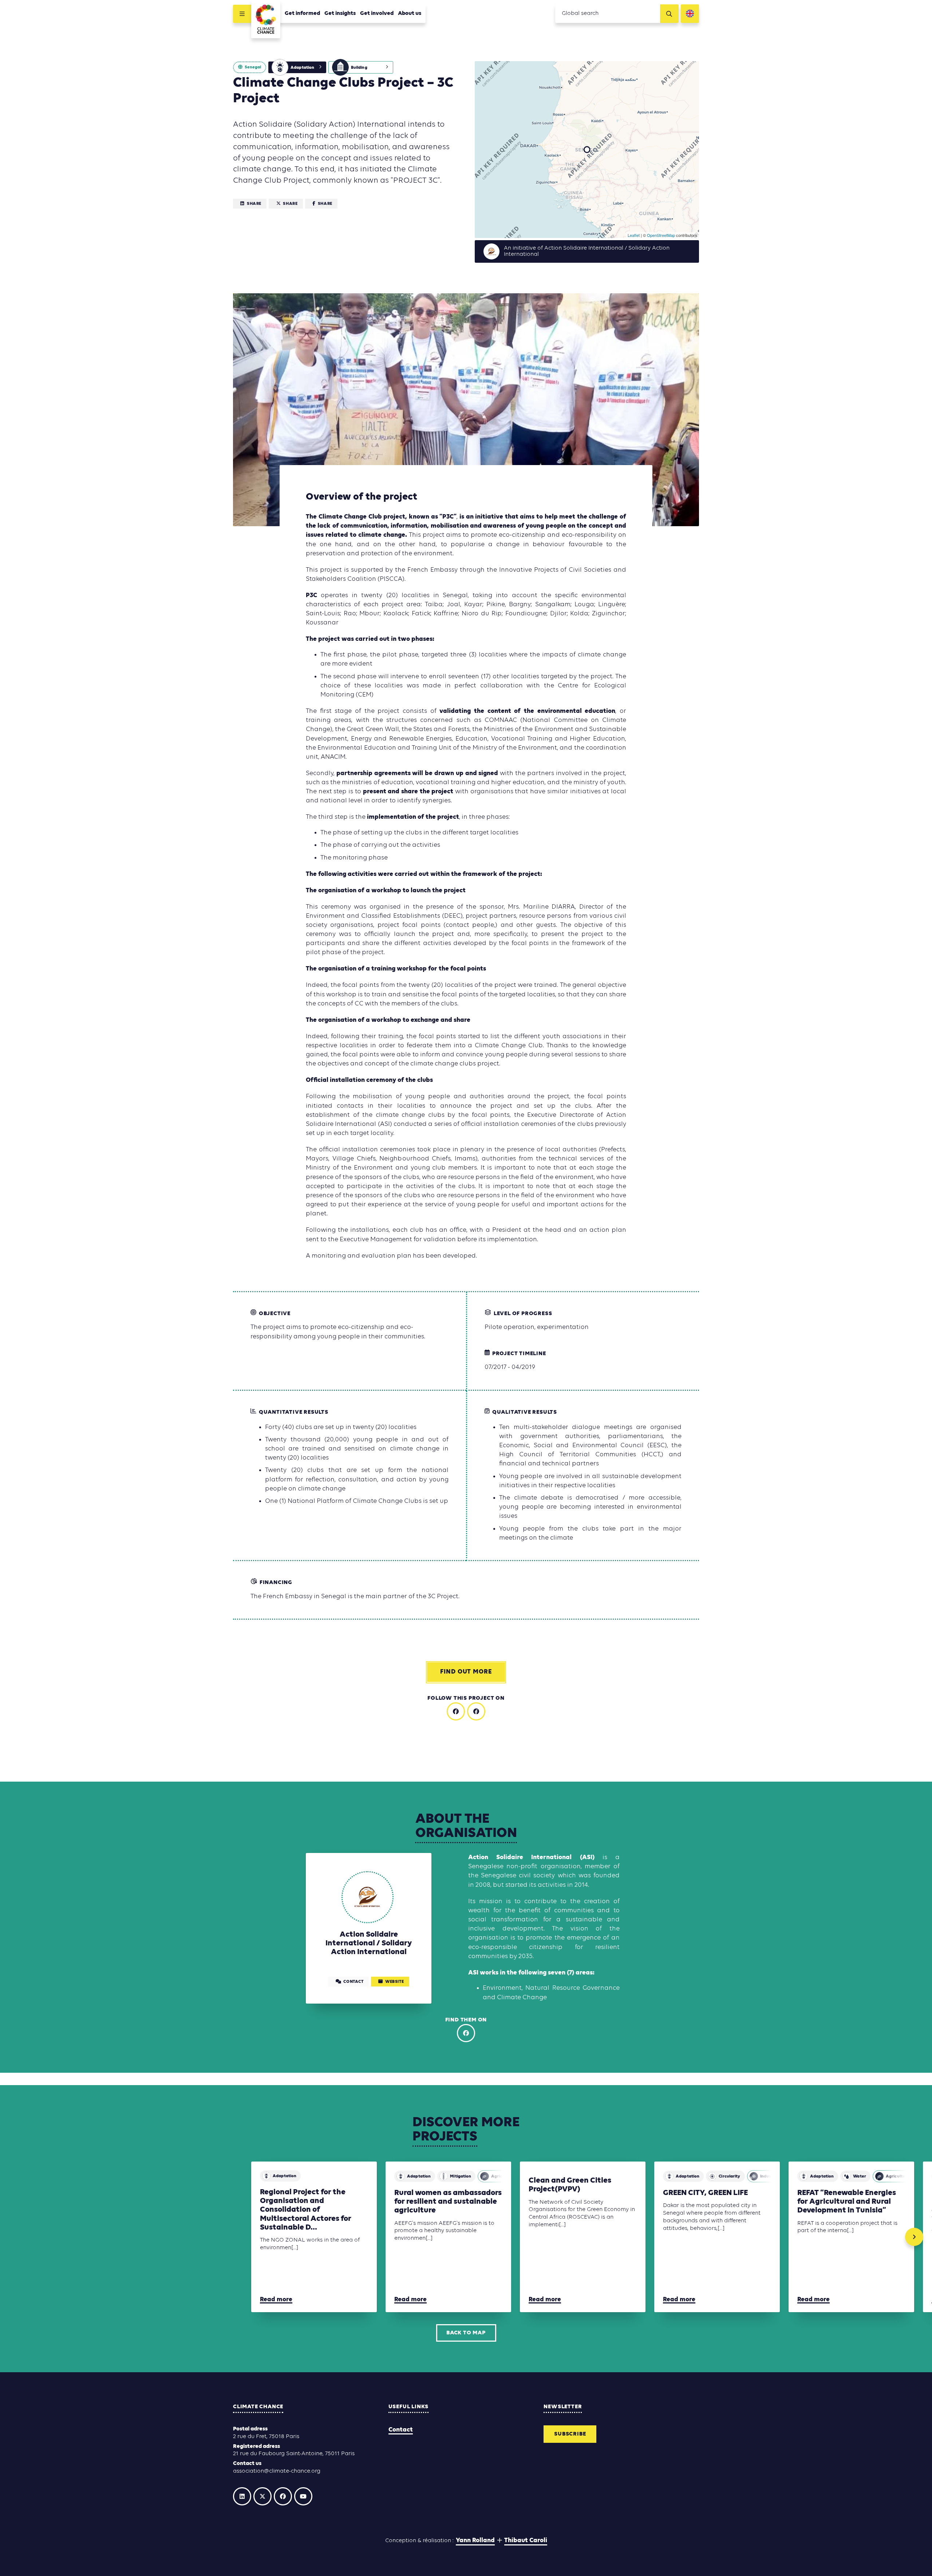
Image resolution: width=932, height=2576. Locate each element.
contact (353, 1982)
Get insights (340, 13)
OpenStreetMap (661, 235)
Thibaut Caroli (526, 2541)
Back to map (466, 2333)
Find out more (466, 1672)
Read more (276, 2300)
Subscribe (570, 2434)
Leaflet (634, 235)
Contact (401, 2430)
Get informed (302, 13)
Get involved (377, 13)
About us (410, 13)
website (394, 1982)
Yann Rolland (475, 2541)
